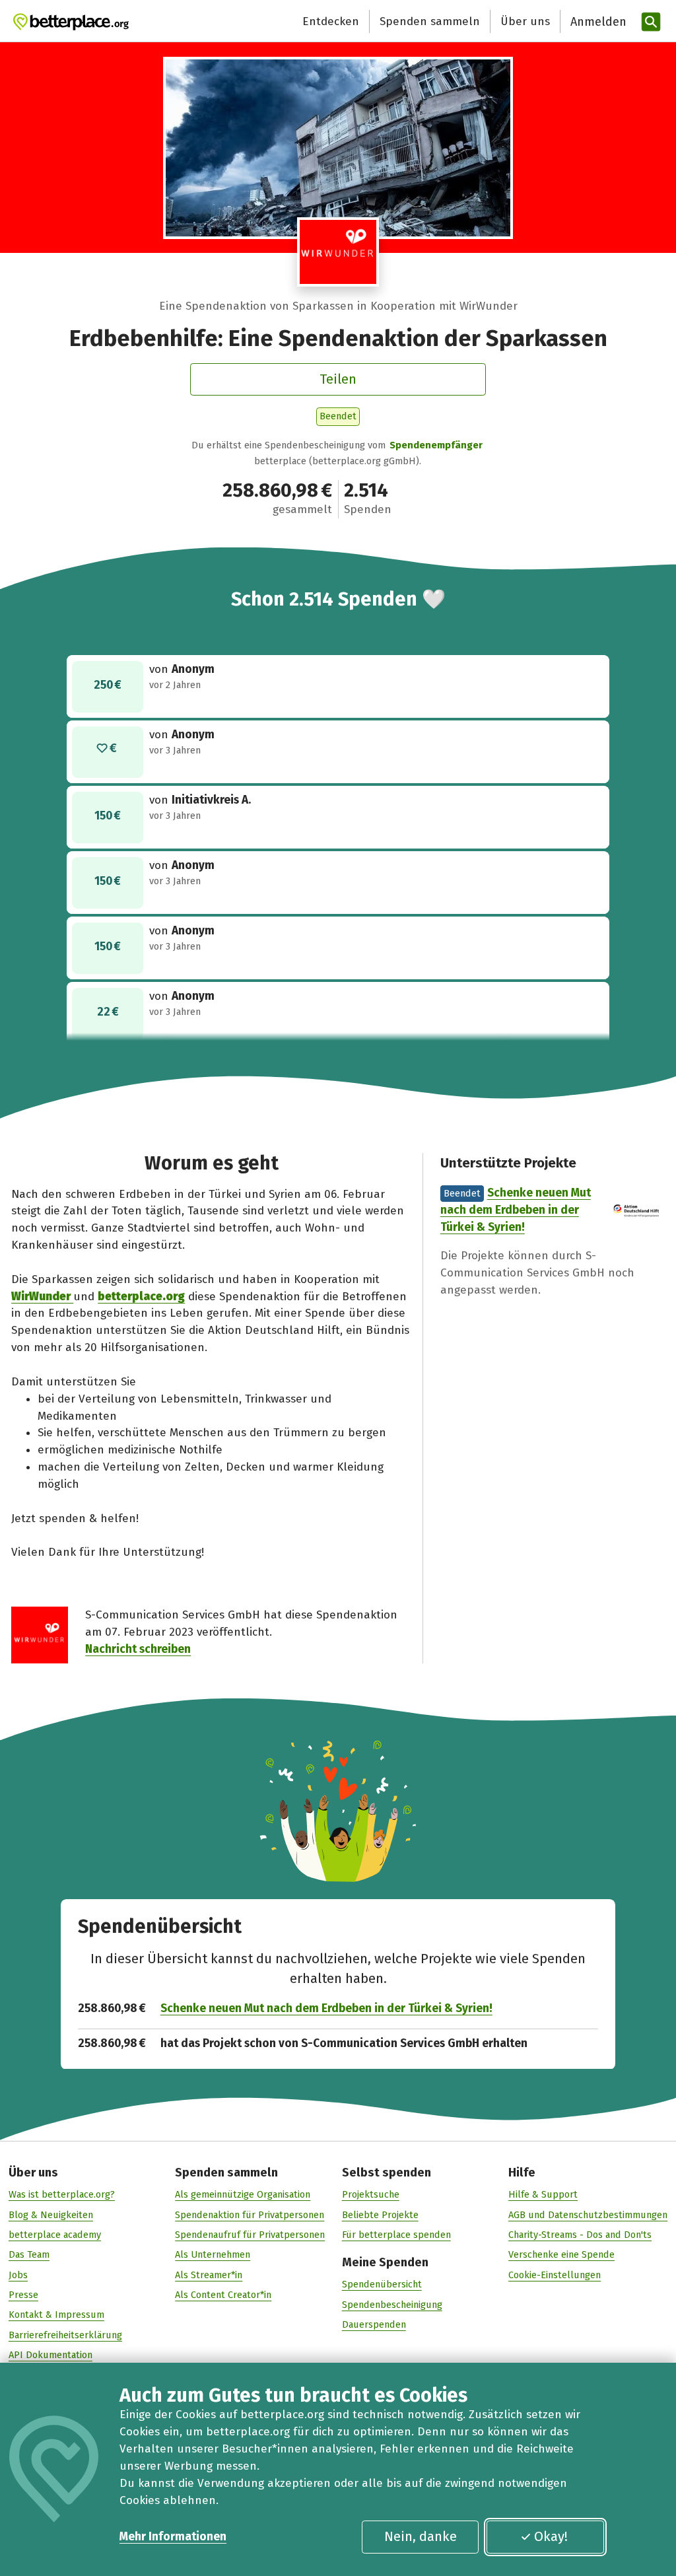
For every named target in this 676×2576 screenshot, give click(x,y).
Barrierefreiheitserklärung (65, 2335)
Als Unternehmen (213, 2254)
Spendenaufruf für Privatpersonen (250, 2235)
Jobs (18, 2275)
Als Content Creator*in (223, 2295)
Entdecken (331, 21)
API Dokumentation (51, 2355)
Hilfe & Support (543, 2194)
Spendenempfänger (436, 445)
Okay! (551, 2536)
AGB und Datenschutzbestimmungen (588, 2215)
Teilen (338, 379)
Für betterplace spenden (396, 2235)
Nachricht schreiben (138, 1649)
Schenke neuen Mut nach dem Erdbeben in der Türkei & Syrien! (516, 1210)
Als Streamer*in (209, 2275)
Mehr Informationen (173, 2537)
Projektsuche (371, 2194)
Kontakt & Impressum (56, 2315)
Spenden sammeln (430, 21)
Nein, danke (421, 2536)
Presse (23, 2295)
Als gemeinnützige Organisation (243, 2194)
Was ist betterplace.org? (62, 2194)
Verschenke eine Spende (561, 2254)
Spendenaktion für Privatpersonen (250, 2215)
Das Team (29, 2254)
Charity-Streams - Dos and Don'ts (580, 2235)
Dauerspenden (374, 2324)
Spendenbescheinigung (392, 2305)
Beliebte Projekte (380, 2215)
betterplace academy (55, 2235)
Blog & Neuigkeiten (51, 2215)
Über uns (525, 21)
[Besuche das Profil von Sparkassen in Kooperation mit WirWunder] (338, 252)
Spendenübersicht (382, 2284)
